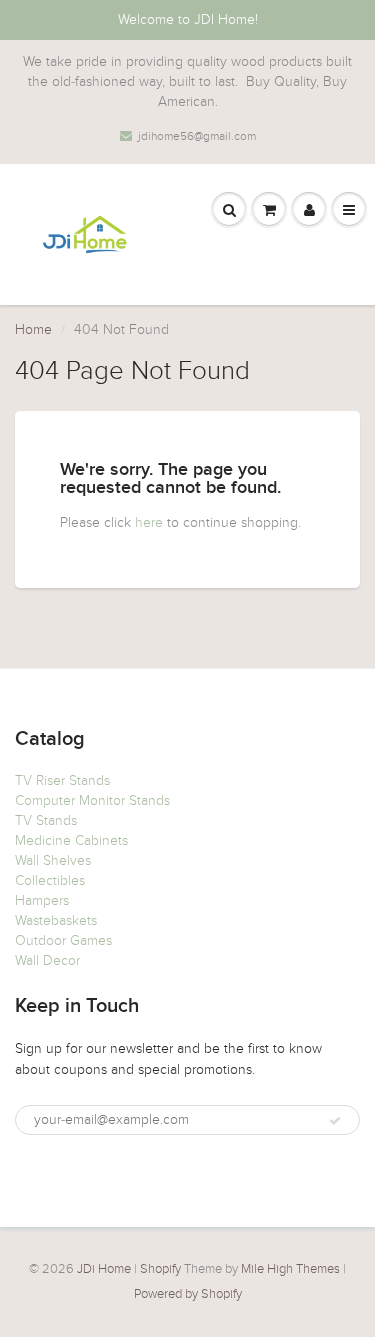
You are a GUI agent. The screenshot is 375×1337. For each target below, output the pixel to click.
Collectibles (50, 880)
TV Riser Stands (62, 780)
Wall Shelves (53, 860)
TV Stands (46, 820)
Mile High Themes (290, 1269)
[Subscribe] (335, 1121)
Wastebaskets (56, 920)
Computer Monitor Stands (92, 800)
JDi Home (104, 1269)
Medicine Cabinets (71, 840)
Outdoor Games (63, 940)
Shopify (160, 1269)
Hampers (42, 900)
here (149, 522)
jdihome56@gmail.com (197, 136)
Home (33, 329)
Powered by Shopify (188, 1294)
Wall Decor (47, 960)
